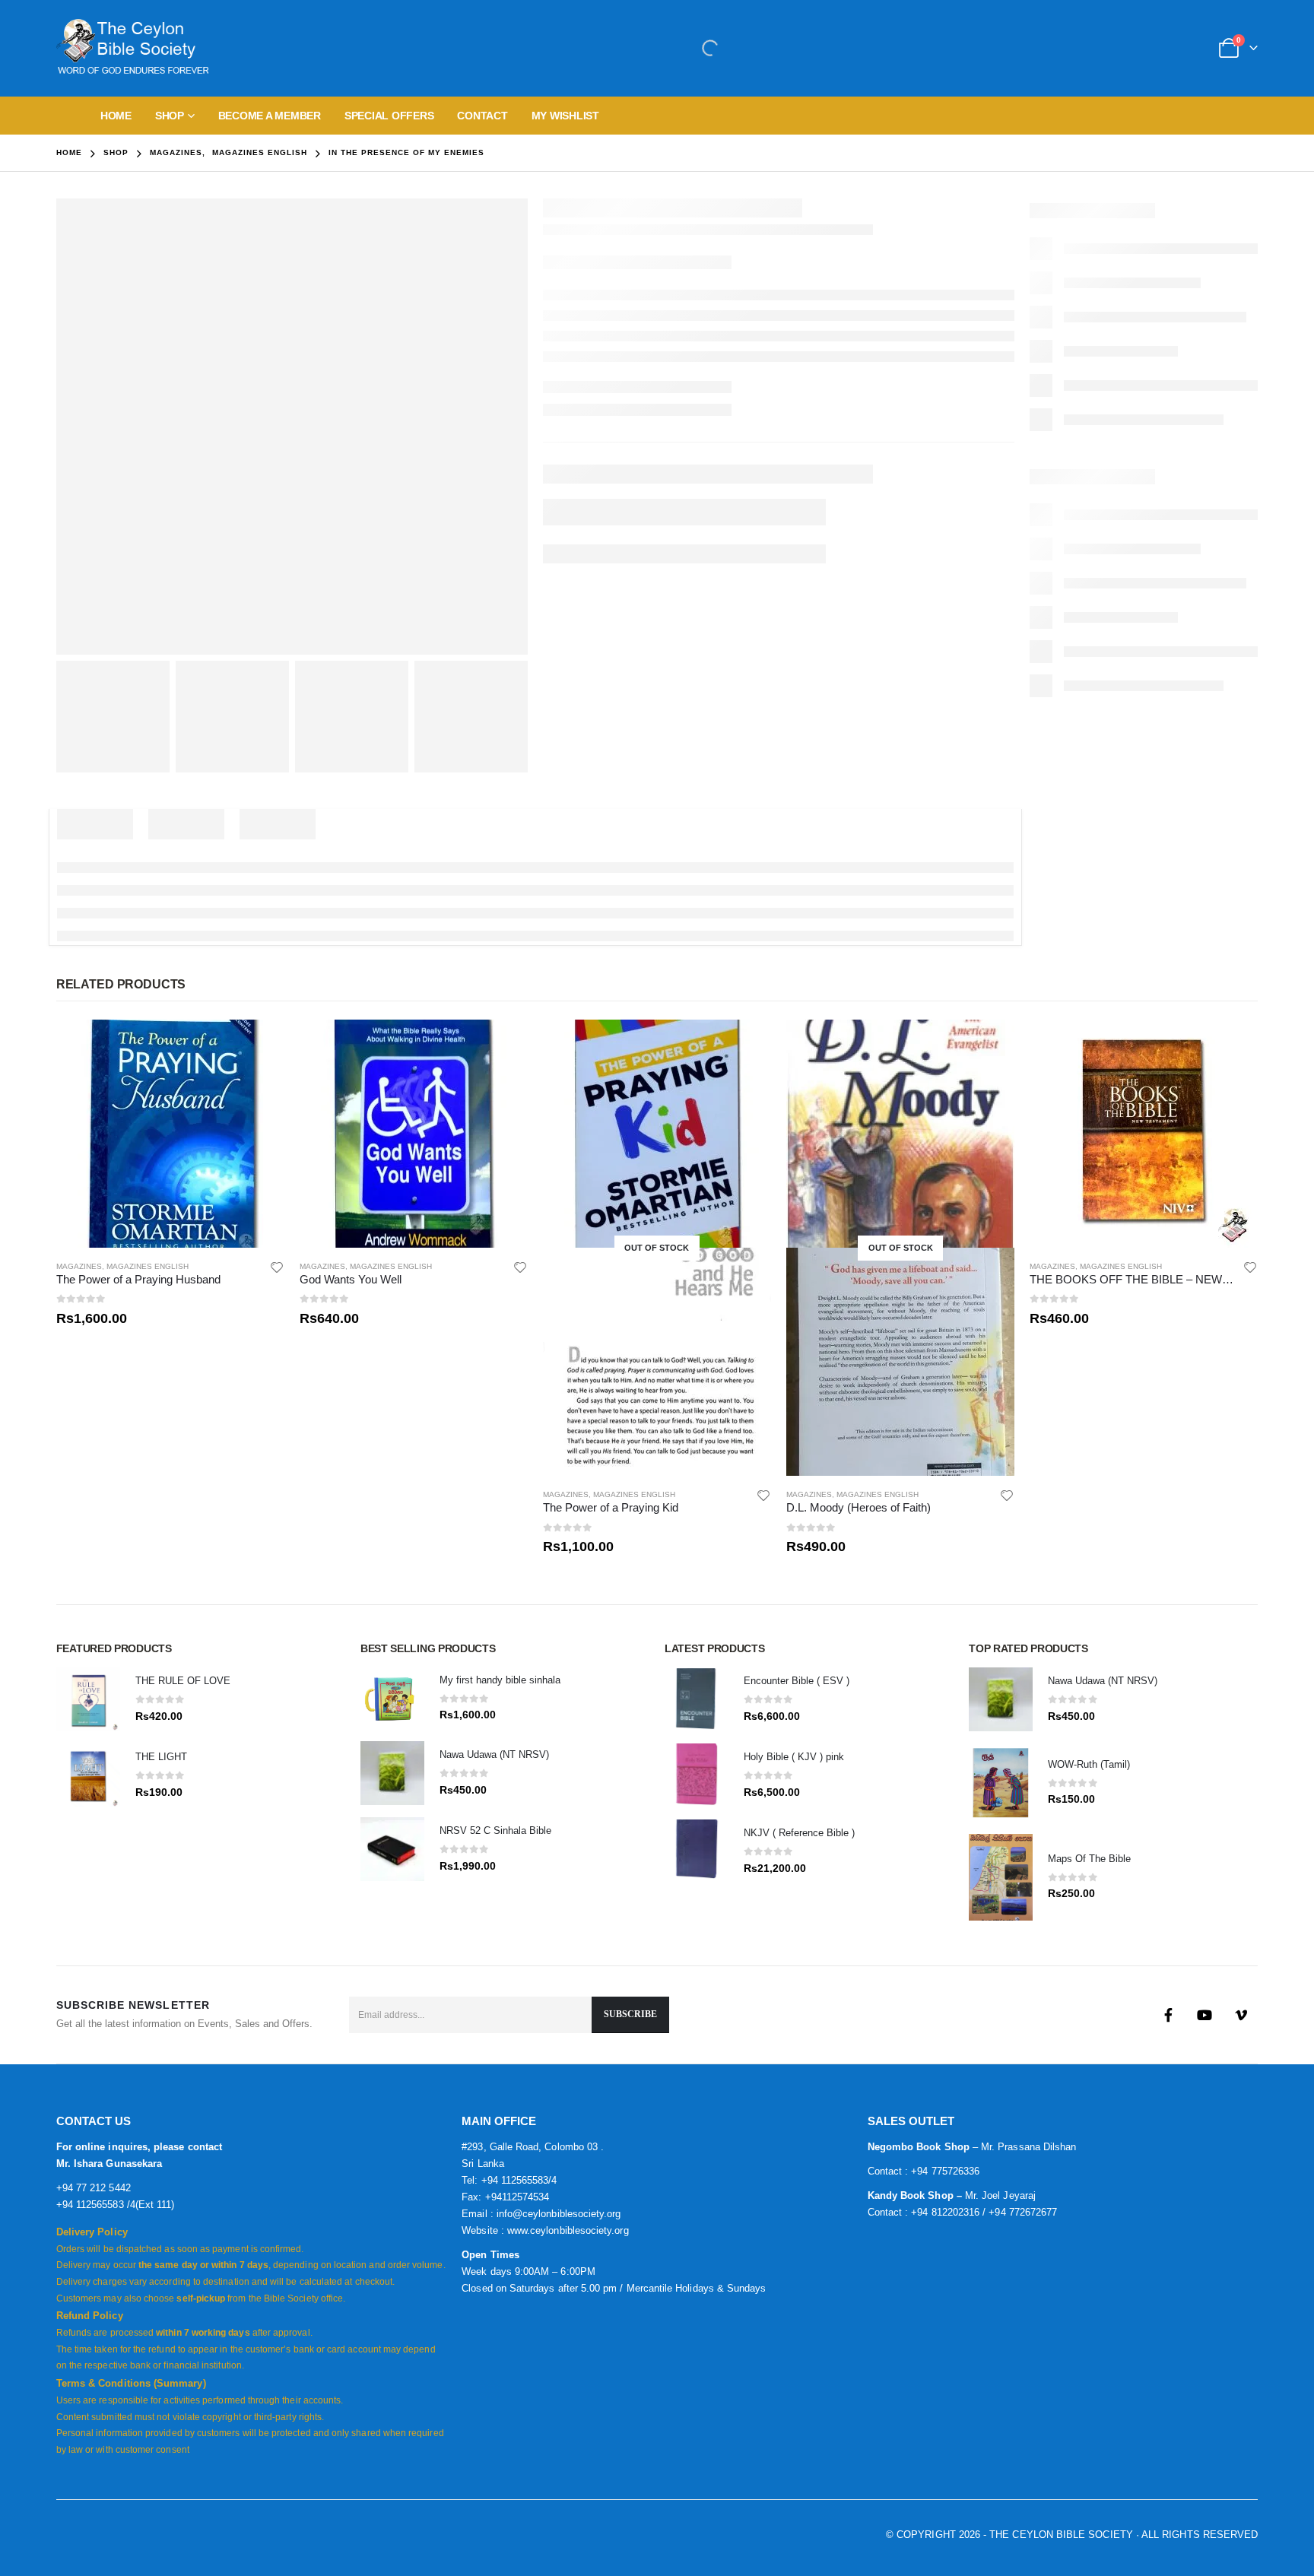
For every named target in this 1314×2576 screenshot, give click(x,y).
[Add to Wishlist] (277, 1267)
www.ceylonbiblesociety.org (568, 2230)
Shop (170, 116)
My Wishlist (565, 116)
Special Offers (389, 116)
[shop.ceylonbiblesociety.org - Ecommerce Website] (132, 48)
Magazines (79, 1266)
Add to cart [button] (259, 1045)
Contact (482, 116)
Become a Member (270, 116)
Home (116, 116)
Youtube (1204, 2015)
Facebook (1168, 2015)
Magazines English (148, 1266)
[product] (170, 1134)
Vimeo (1241, 2015)
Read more (746, 1045)
